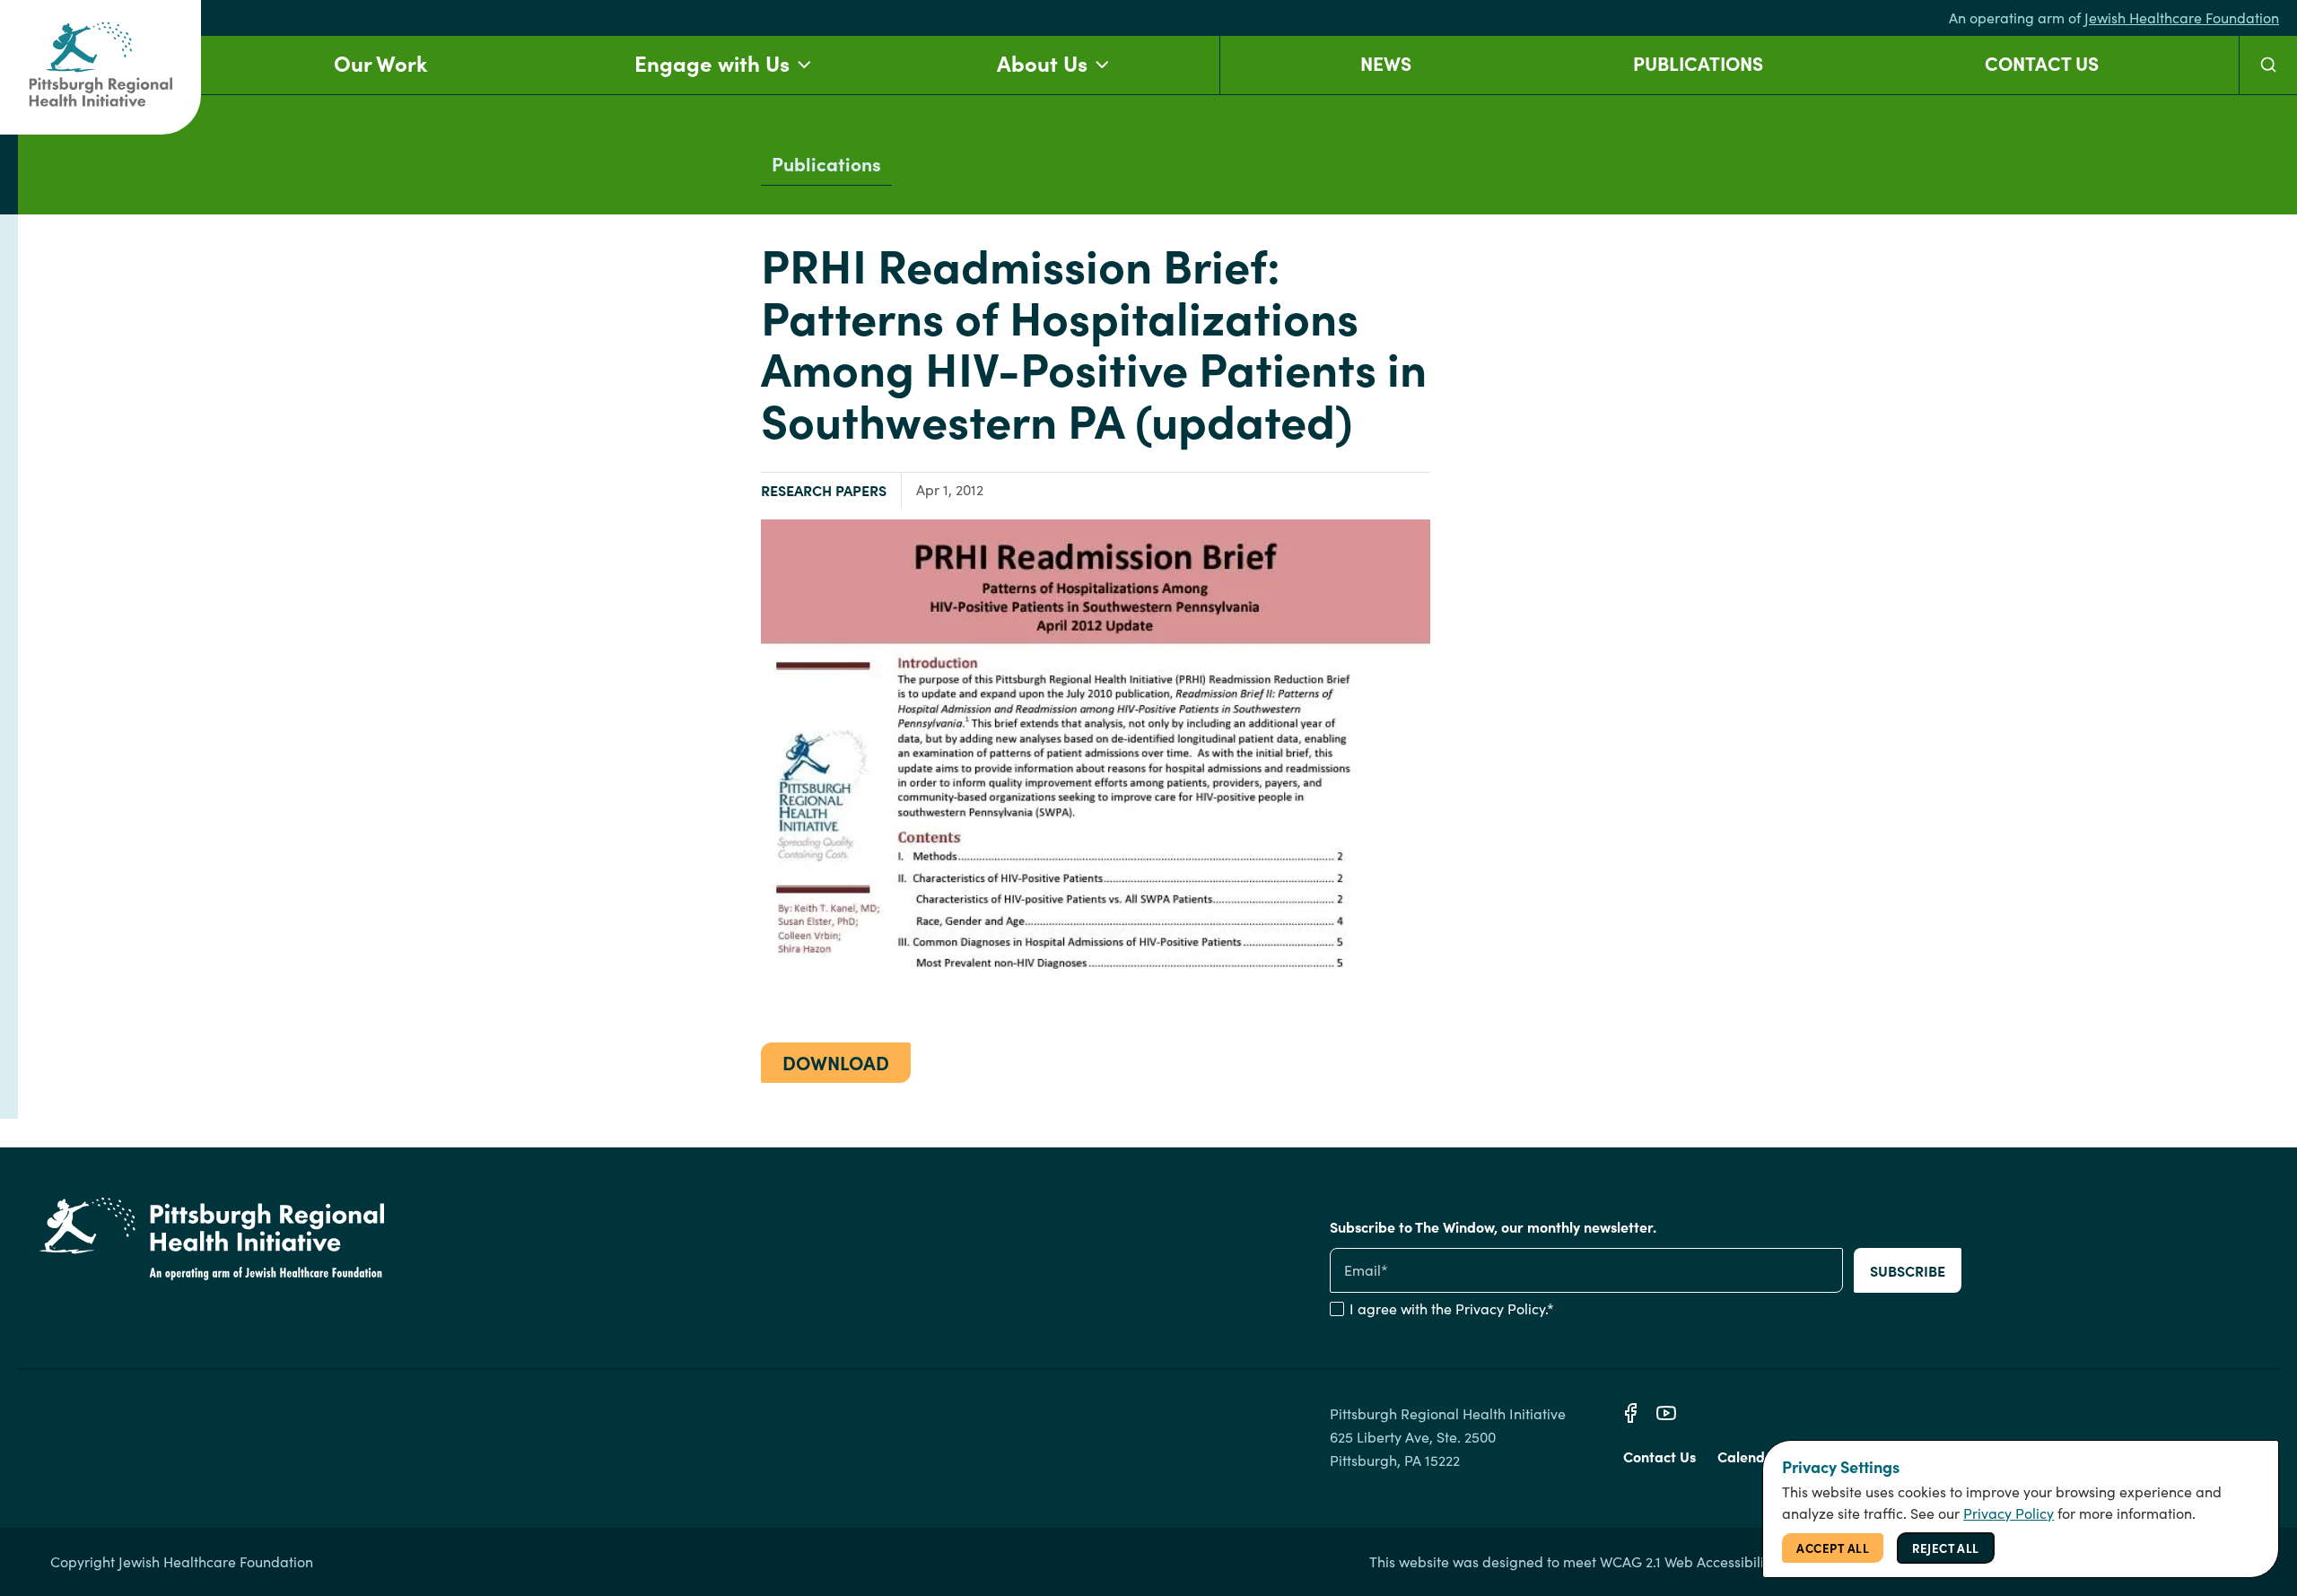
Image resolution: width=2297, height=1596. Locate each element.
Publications (1698, 62)
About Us (1042, 62)
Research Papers (824, 490)
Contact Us (2042, 62)
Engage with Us (712, 62)
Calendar (1749, 1456)
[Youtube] (1666, 1413)
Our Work (380, 62)
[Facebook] (1630, 1413)
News (1386, 62)
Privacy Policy (1500, 1308)
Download (836, 1062)
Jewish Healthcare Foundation (2182, 17)
